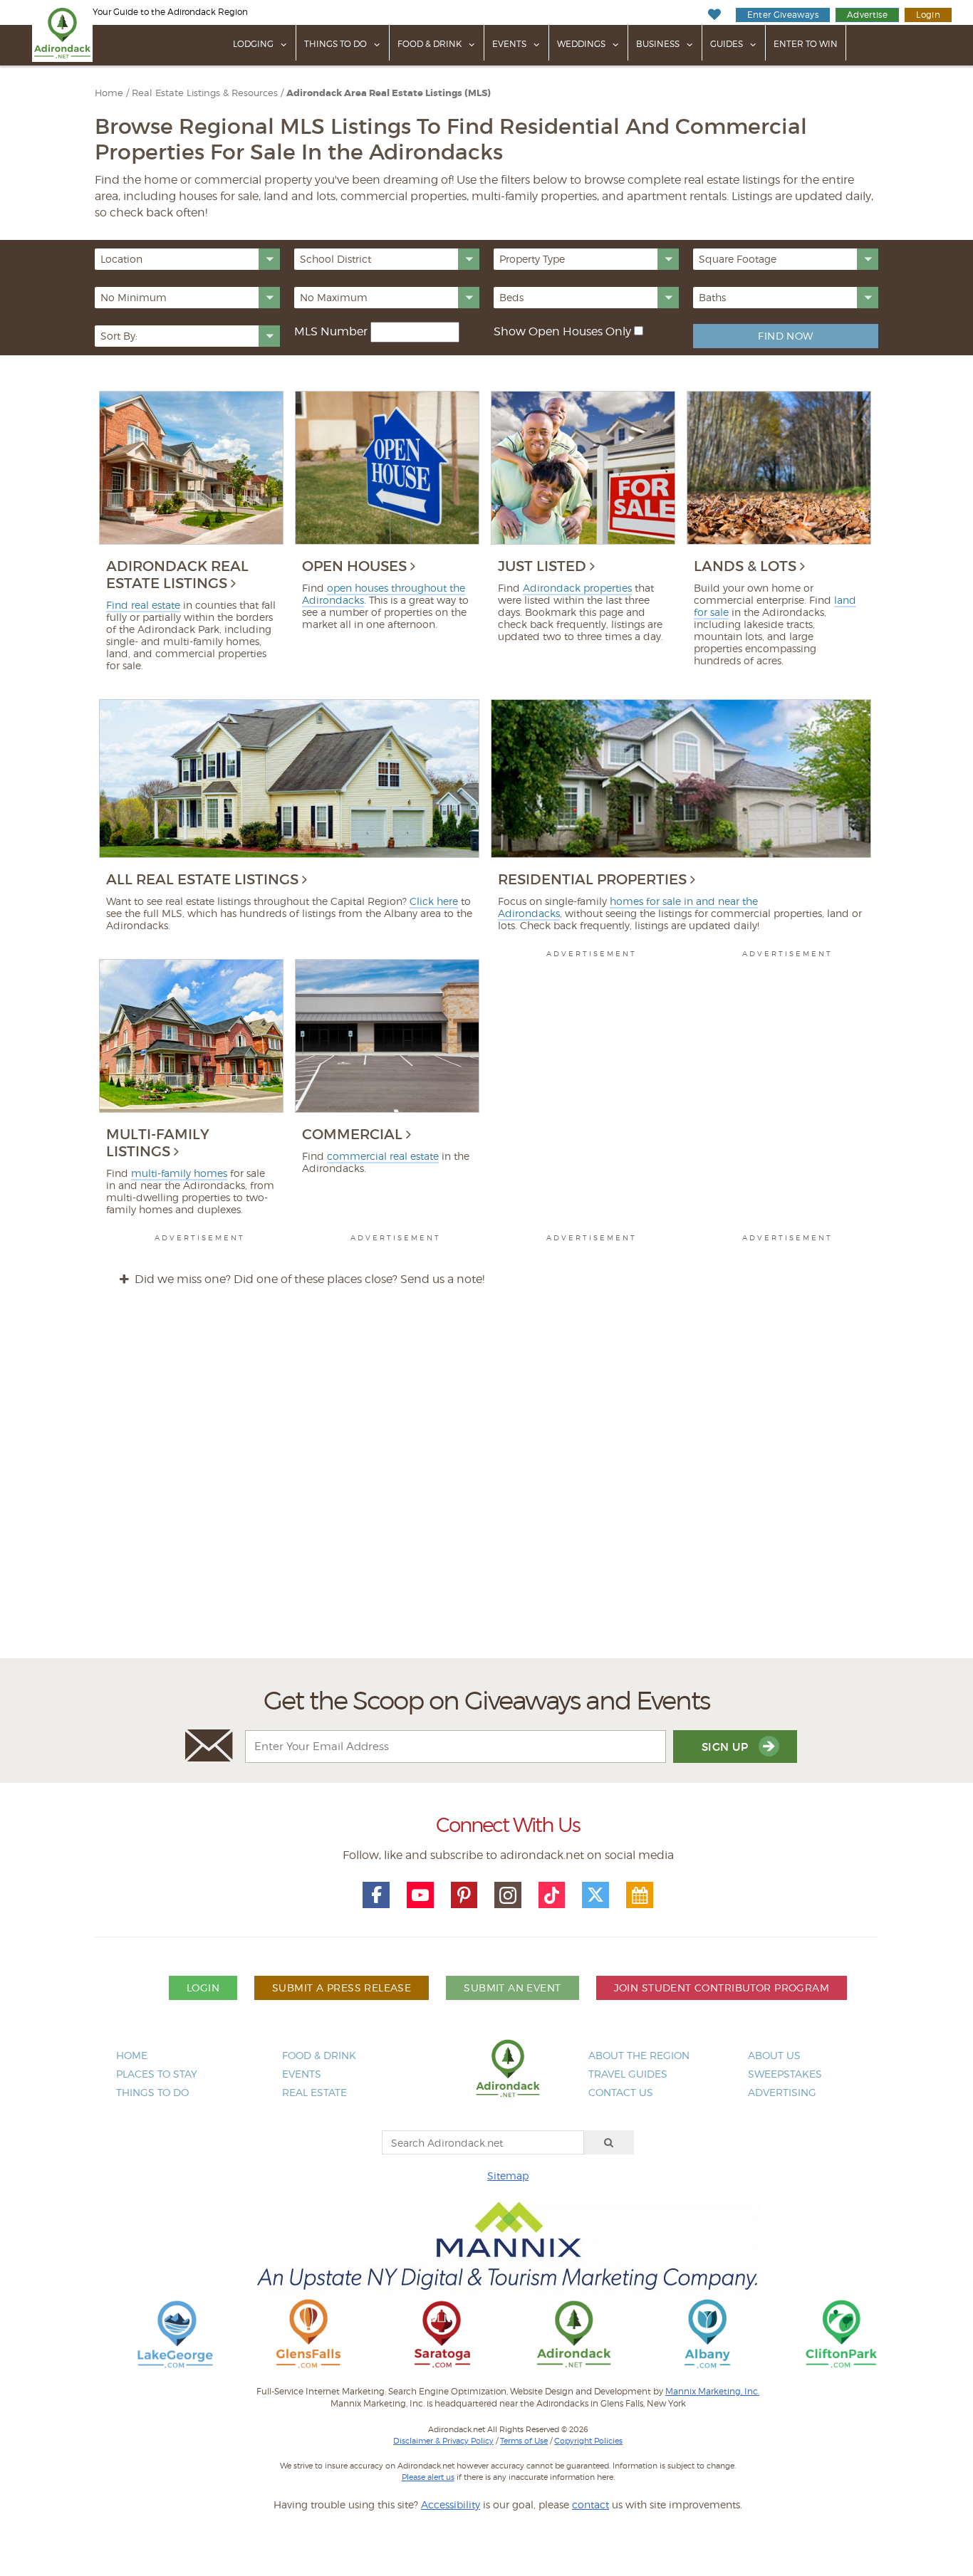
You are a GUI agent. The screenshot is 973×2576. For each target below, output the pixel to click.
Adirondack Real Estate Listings (177, 575)
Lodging (253, 44)
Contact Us (621, 2092)
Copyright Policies (588, 2441)
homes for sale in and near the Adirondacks (628, 907)
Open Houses (354, 566)
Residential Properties (592, 879)
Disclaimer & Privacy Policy (443, 2441)
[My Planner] (640, 1895)
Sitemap (508, 2176)
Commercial (352, 1134)
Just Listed (542, 566)
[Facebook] (376, 1895)
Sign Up (727, 1747)
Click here (434, 901)
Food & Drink (430, 44)
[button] (187, 259)
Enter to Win (806, 44)
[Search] (609, 2142)
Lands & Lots (745, 566)
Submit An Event (512, 1988)
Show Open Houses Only (562, 331)
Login (928, 15)
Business (658, 44)
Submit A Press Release (342, 1988)
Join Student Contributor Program (722, 1988)
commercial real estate (383, 1156)
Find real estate (143, 605)
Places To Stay (157, 2074)
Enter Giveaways (783, 15)
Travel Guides (628, 2074)
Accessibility (451, 2504)
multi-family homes (179, 1173)
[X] (595, 1895)
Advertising (782, 2092)
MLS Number (331, 331)
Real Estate (314, 2092)
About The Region (639, 2055)
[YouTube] (420, 1895)
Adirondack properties (577, 588)
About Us (774, 2055)
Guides (727, 44)
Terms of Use (524, 2441)
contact (590, 2504)
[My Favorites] (714, 15)
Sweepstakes (785, 2074)
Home (132, 2055)
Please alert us (428, 2477)
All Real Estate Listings (202, 879)
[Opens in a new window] (175, 2333)
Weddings (581, 44)
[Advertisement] (486, 1486)
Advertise (867, 15)
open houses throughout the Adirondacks (384, 594)
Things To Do (335, 44)
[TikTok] (552, 1895)
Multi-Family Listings (158, 1143)
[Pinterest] (464, 1895)
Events (509, 44)
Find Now (785, 336)
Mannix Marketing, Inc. (712, 2392)
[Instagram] (508, 1895)
